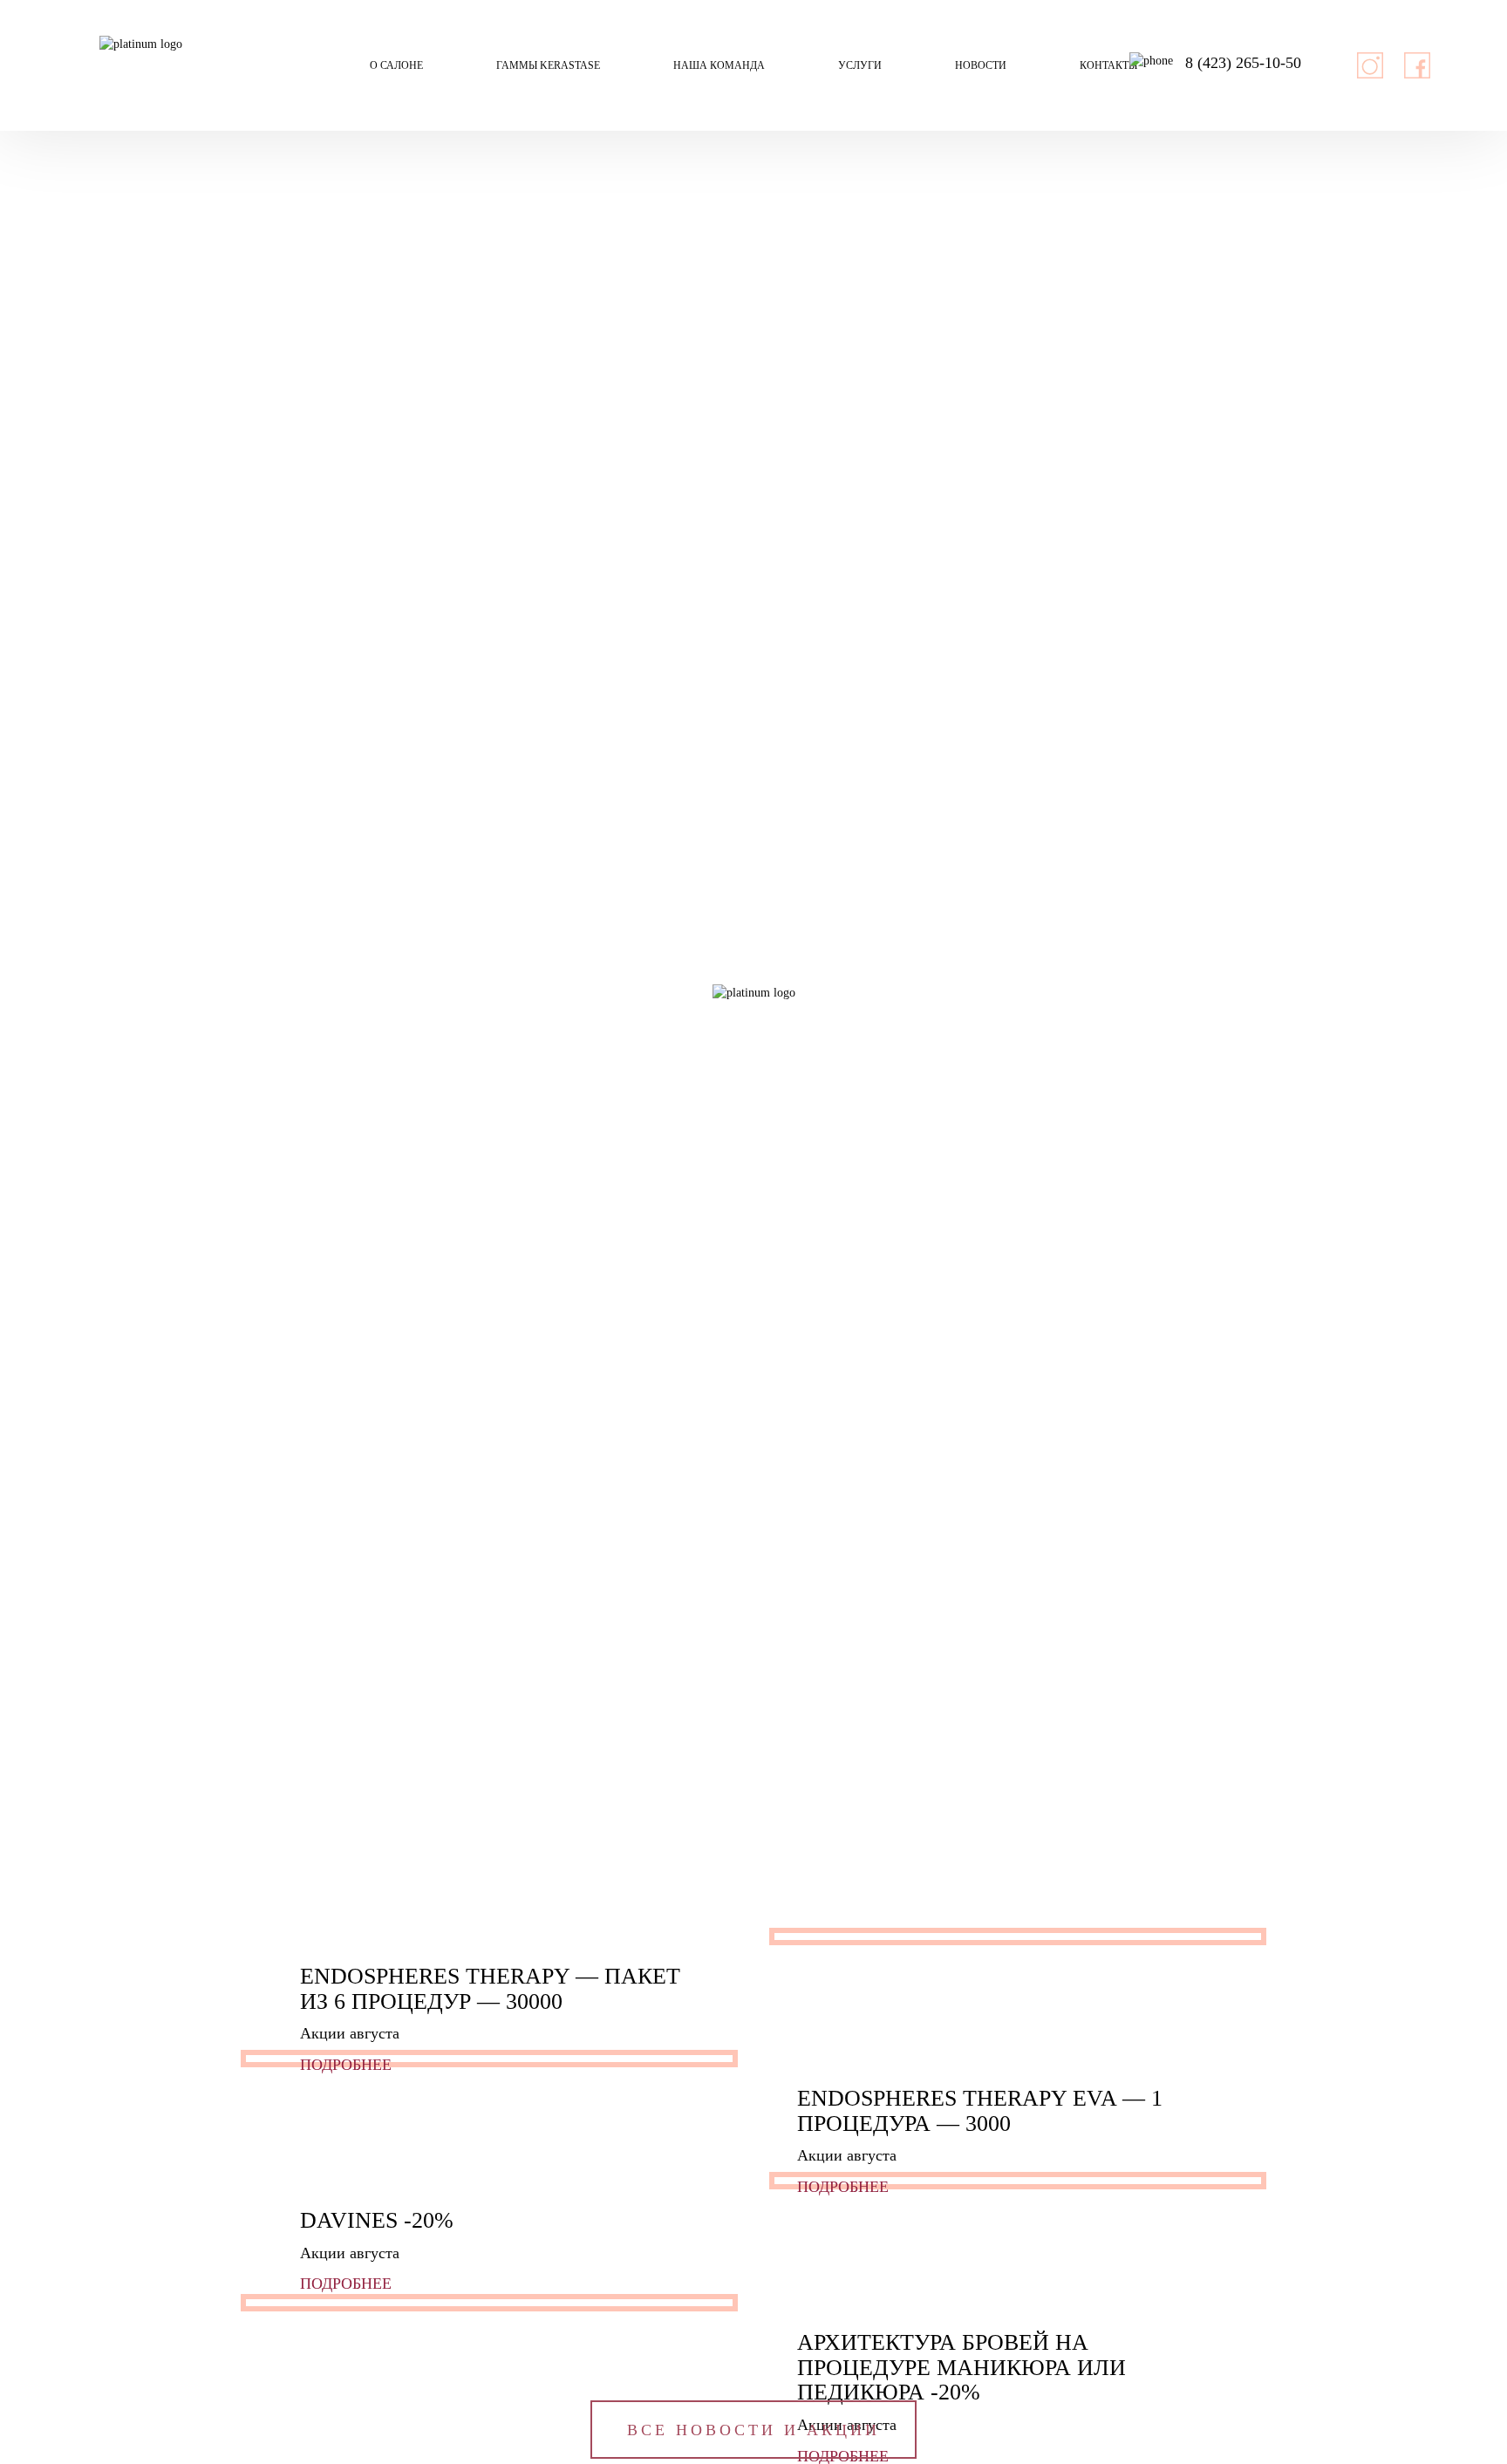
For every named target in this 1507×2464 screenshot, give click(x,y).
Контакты (1108, 65)
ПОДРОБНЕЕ (348, 2065)
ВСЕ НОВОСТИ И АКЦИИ (753, 2430)
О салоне (396, 65)
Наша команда (719, 65)
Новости (981, 65)
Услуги (860, 65)
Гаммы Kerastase (548, 65)
